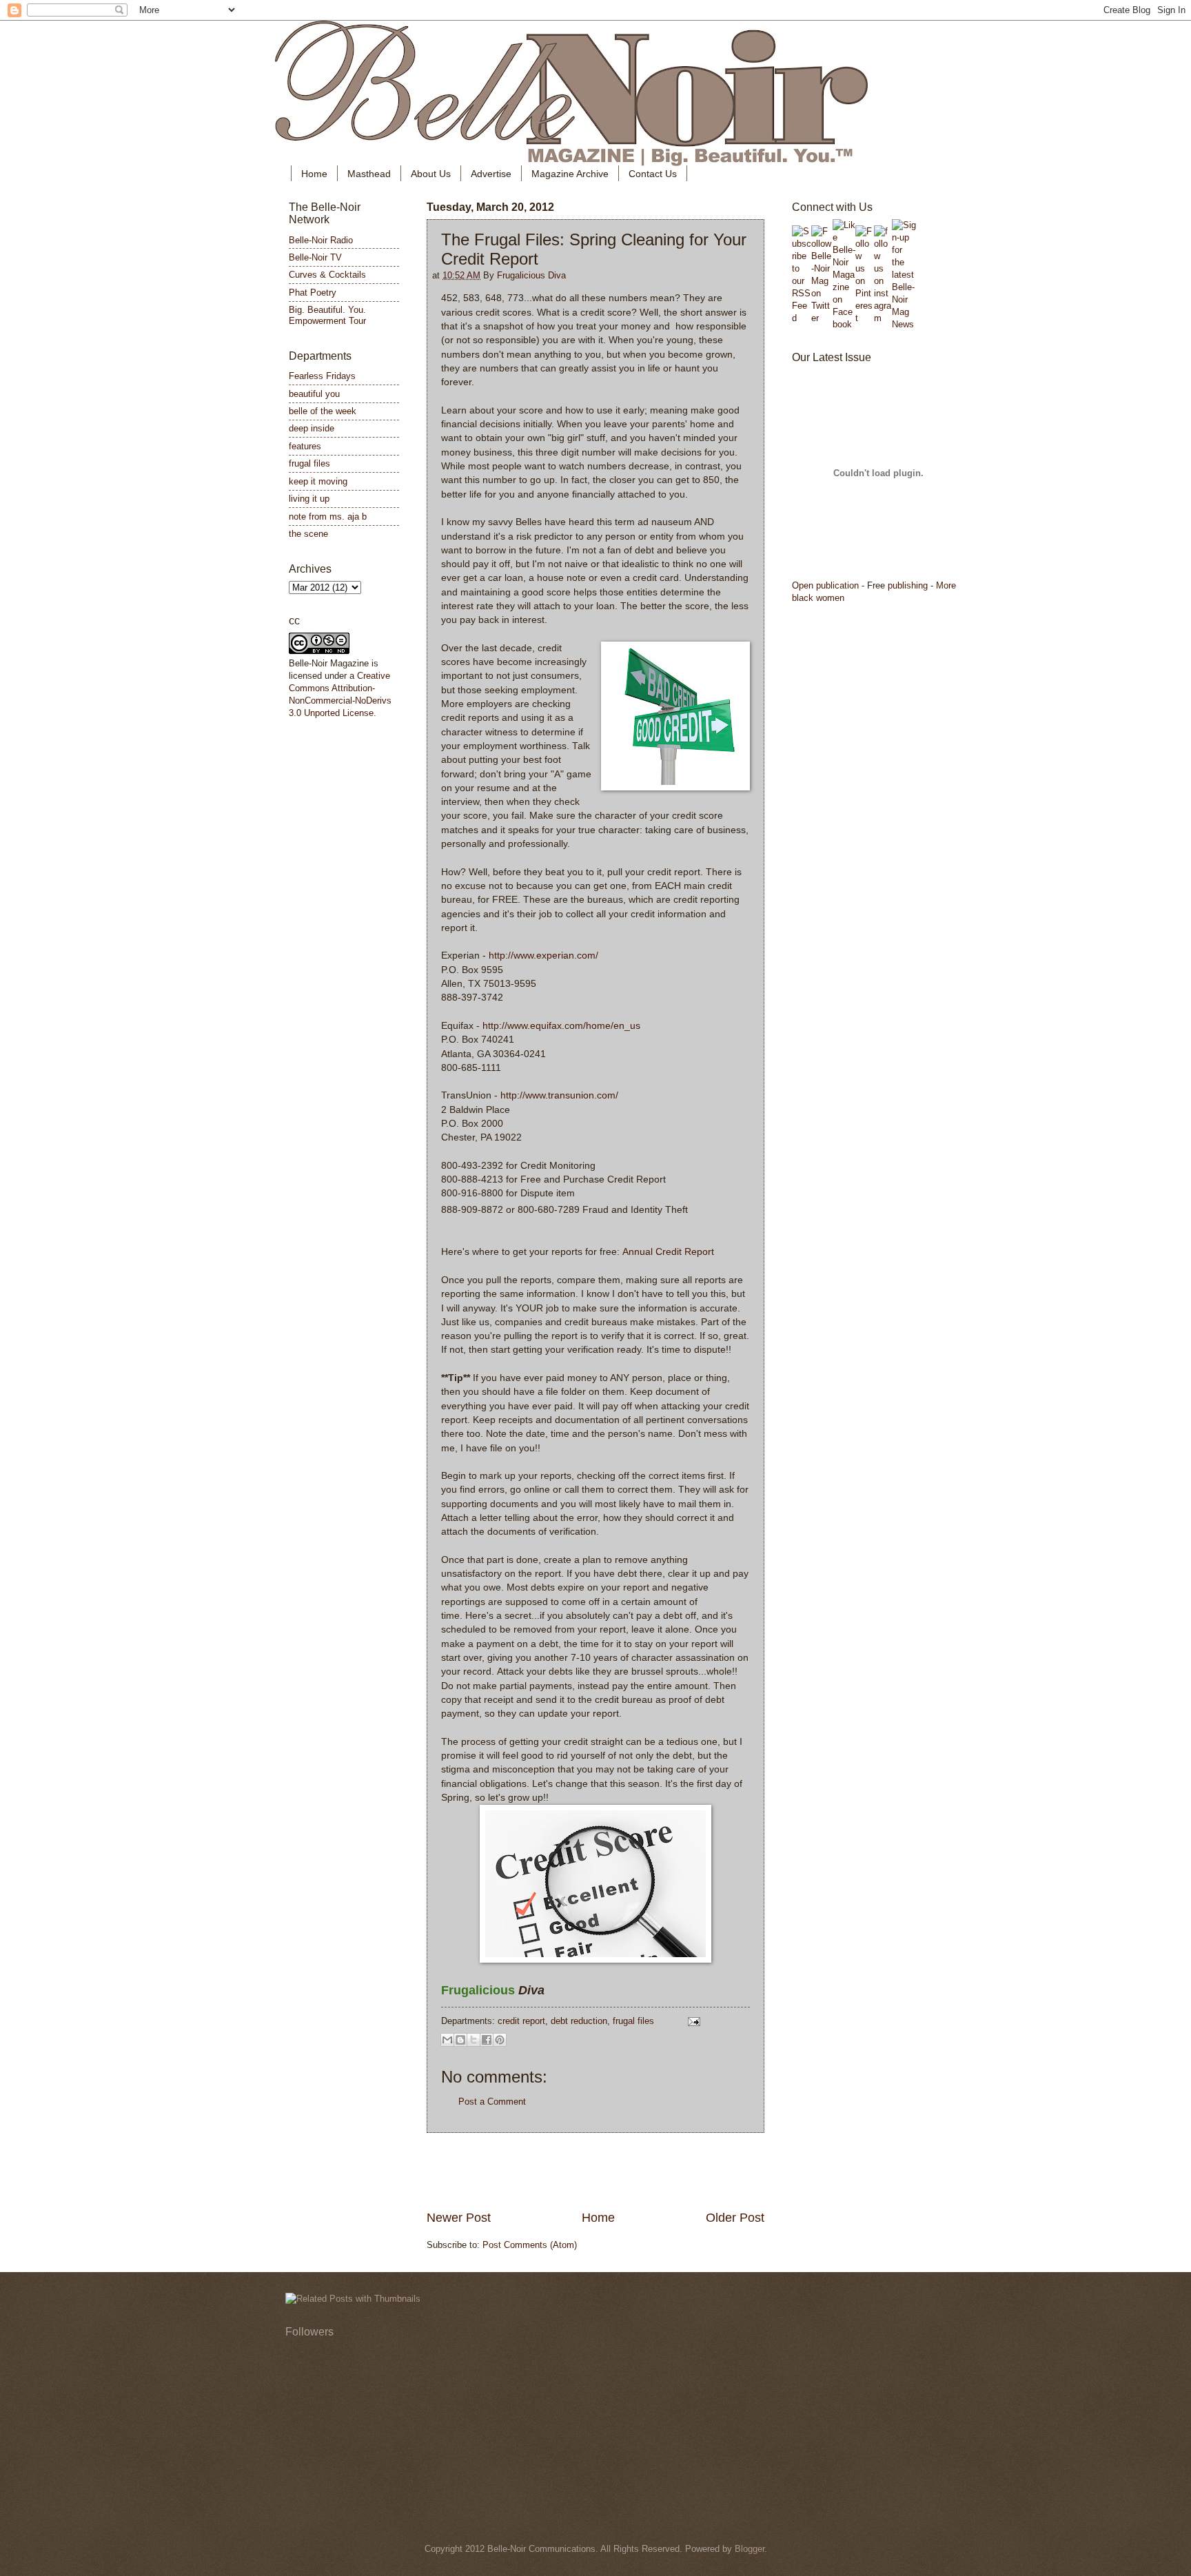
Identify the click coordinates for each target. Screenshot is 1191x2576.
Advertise (491, 174)
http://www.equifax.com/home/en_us (561, 1026)
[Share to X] (474, 2040)
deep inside (312, 428)
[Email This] (447, 2040)
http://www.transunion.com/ (559, 1095)
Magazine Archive (570, 174)
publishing (908, 585)
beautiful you (314, 394)
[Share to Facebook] (487, 2040)
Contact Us (653, 174)
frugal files (633, 2021)
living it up (309, 499)
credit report (521, 2021)
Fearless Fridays (322, 376)
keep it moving (318, 481)
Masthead (369, 174)
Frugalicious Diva (531, 275)
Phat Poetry (313, 293)
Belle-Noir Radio (321, 240)
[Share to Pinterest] (500, 2040)
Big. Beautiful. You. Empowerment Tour (327, 315)
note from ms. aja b (328, 517)
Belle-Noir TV (315, 257)
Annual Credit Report (668, 1252)
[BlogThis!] (460, 2040)
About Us (431, 174)
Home (314, 174)
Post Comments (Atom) (530, 2245)
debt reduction (579, 2021)
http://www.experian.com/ (543, 955)
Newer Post (459, 2218)
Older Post (735, 2218)
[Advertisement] (595, 2171)
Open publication (825, 585)
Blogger (750, 2549)
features (305, 446)
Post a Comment (492, 2102)
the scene (308, 534)
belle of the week (323, 411)
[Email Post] (692, 2021)
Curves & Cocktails (327, 275)
